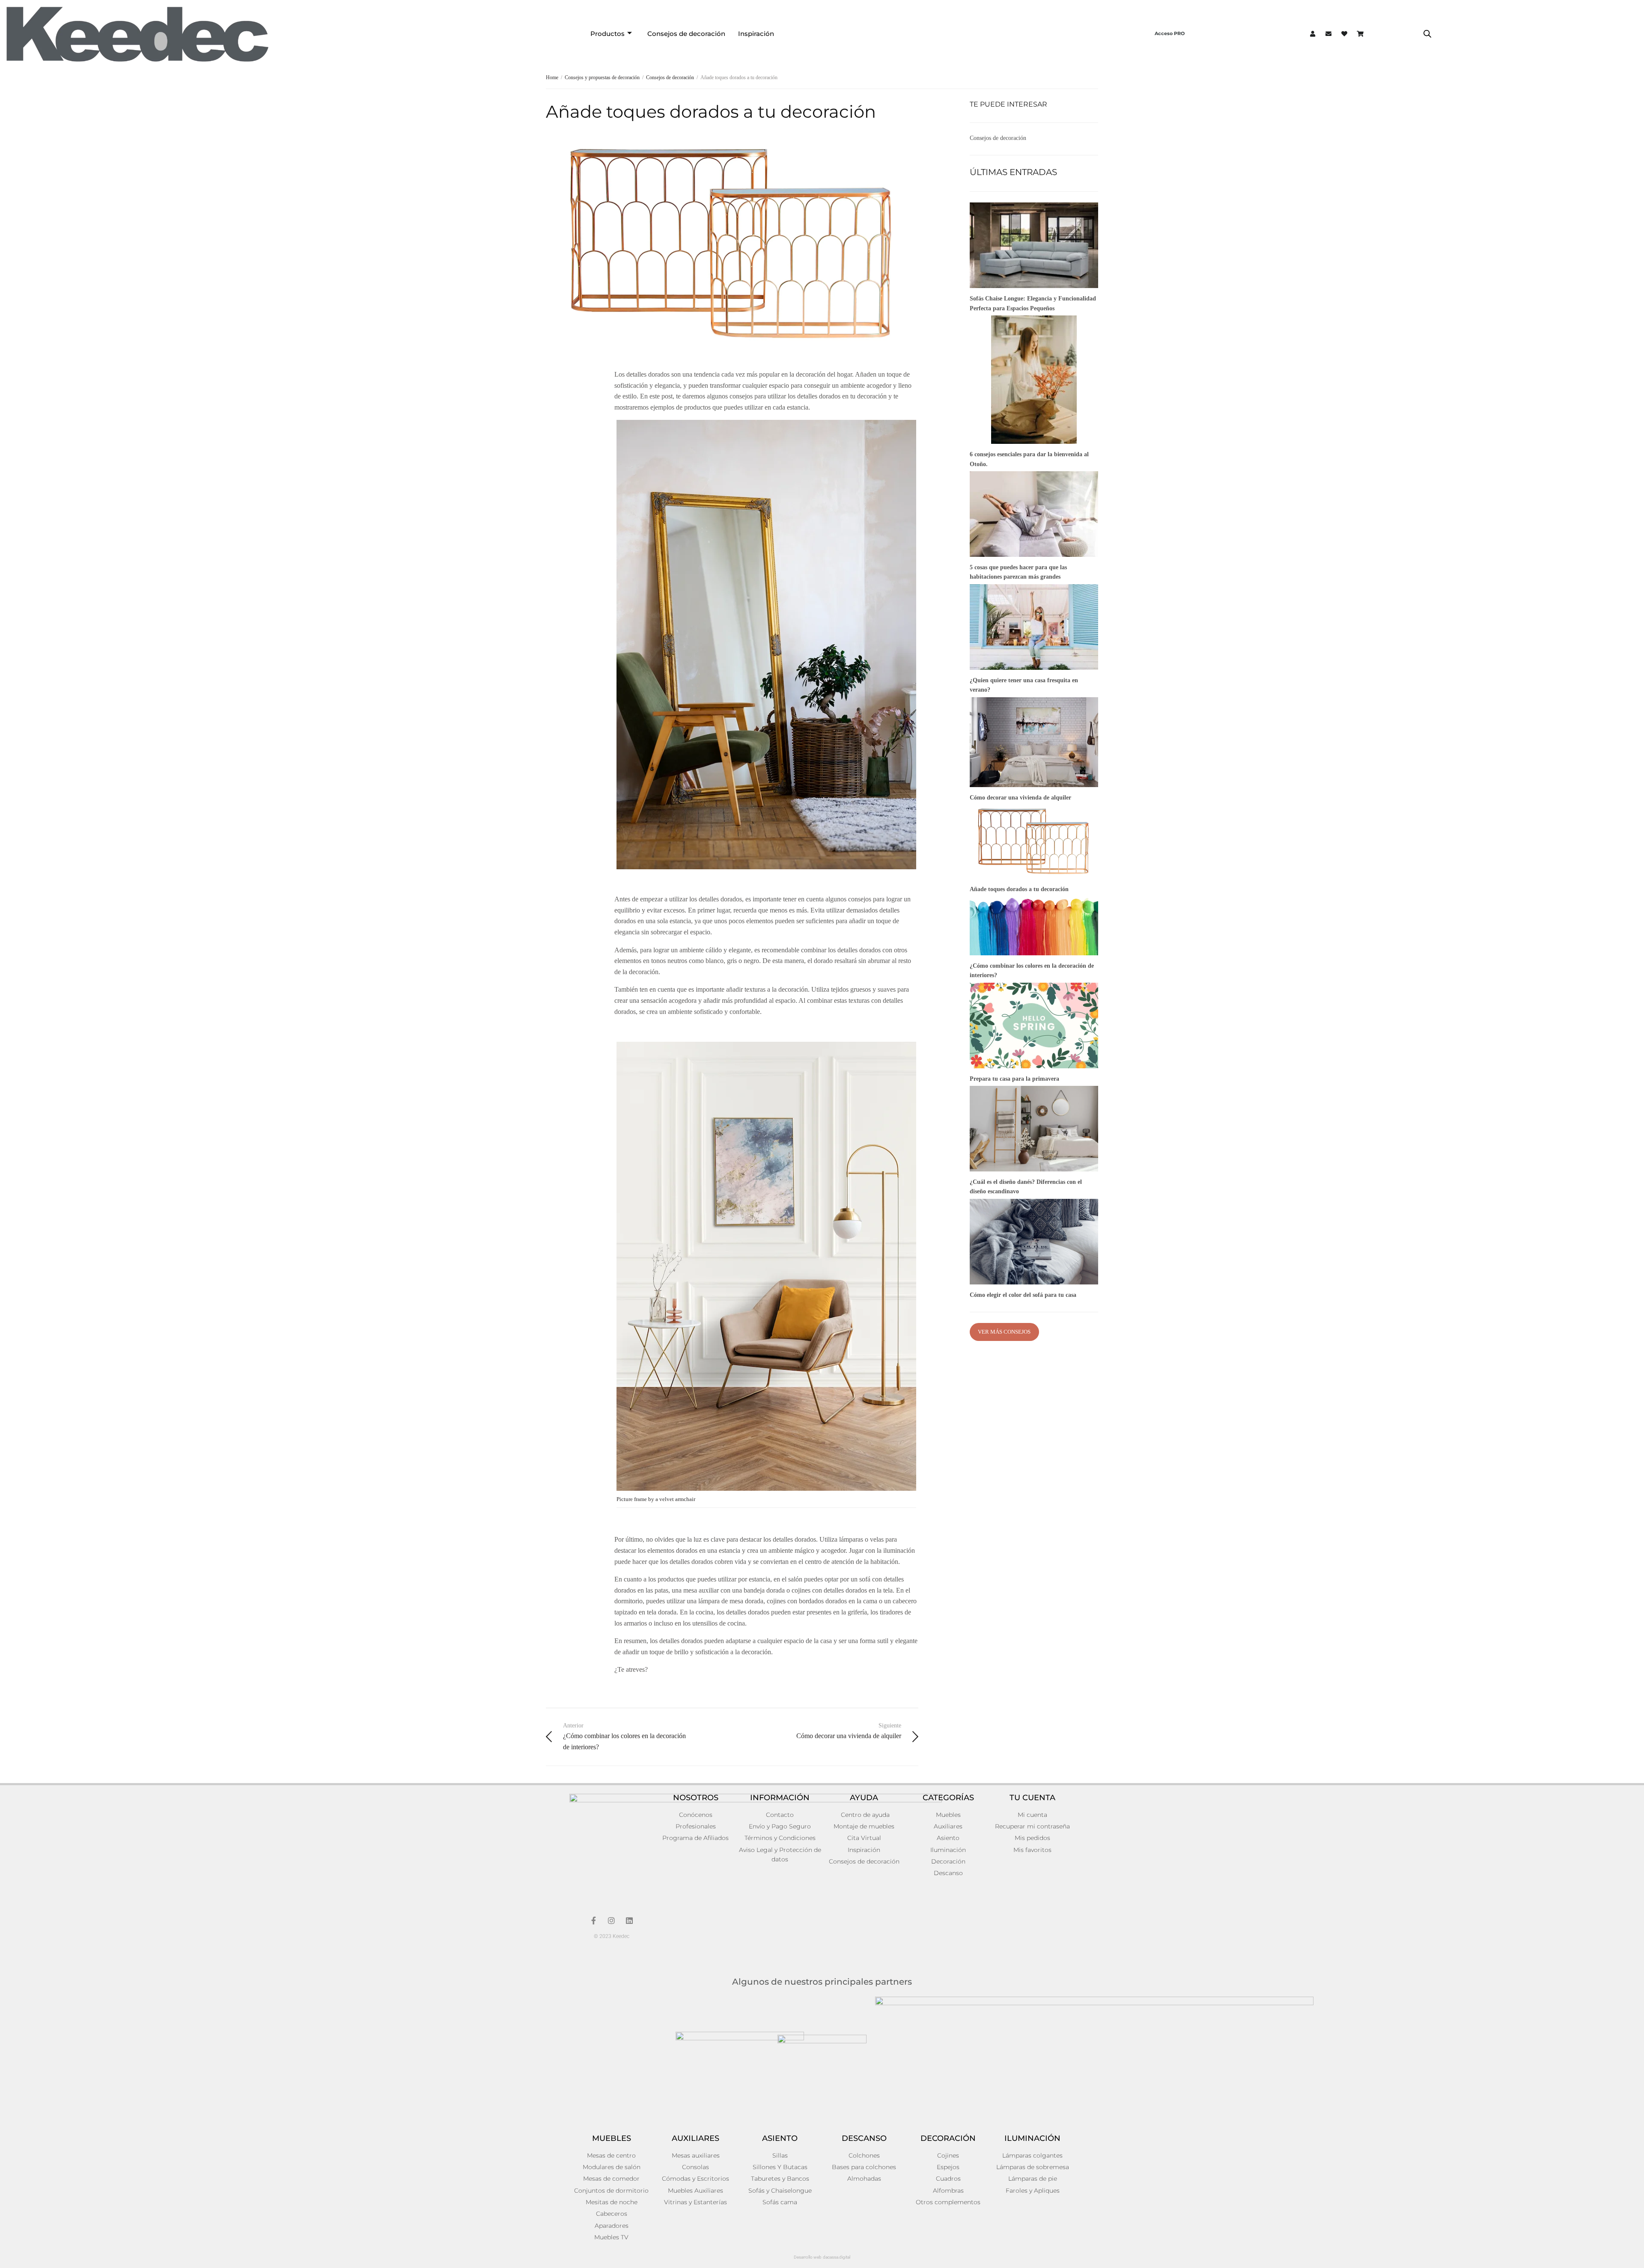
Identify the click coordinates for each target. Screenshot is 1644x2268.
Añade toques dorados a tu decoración (1019, 889)
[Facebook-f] (593, 1920)
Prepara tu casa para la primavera (1014, 1079)
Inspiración (756, 34)
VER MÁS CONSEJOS (1004, 1332)
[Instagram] (611, 1920)
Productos (608, 34)
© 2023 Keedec (612, 1936)
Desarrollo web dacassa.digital (822, 2257)
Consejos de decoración (686, 34)
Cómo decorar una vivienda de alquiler (1020, 798)
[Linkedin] (629, 1920)
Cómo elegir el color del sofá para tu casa (1023, 1295)
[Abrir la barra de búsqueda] (1427, 34)
